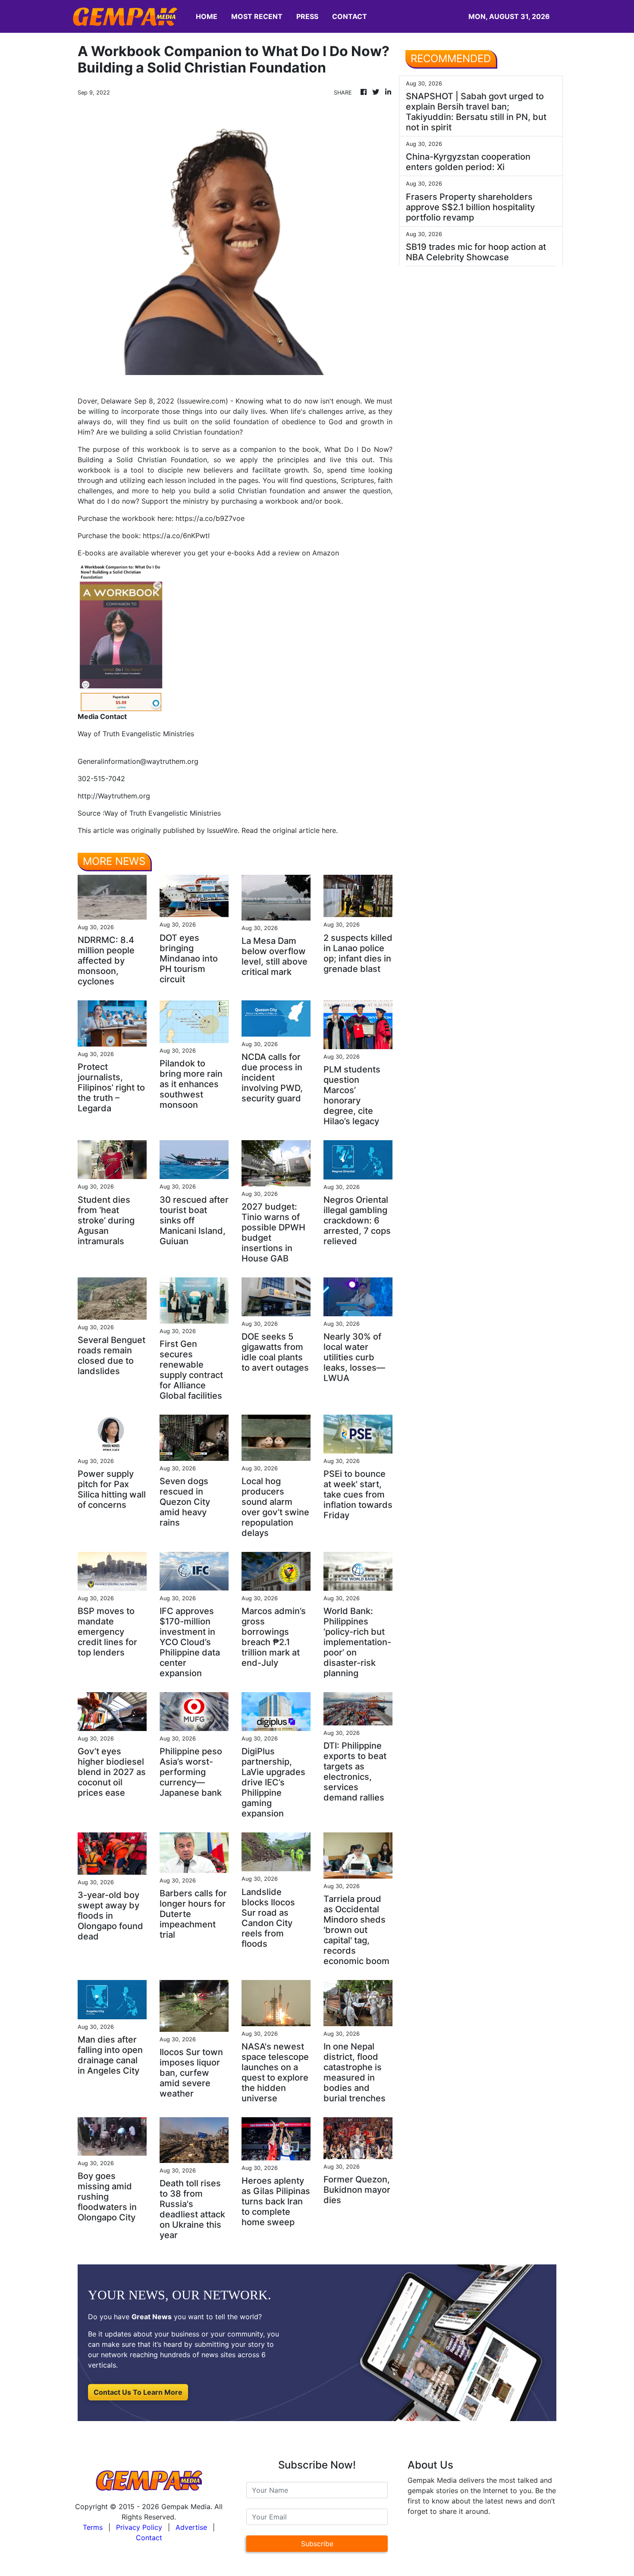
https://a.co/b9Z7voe (210, 518)
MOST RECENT (257, 16)
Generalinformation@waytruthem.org (138, 761)
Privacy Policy (139, 2527)
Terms (93, 2527)
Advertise (191, 2527)
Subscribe (317, 2544)
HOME (207, 16)
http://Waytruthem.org (114, 796)
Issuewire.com (202, 401)
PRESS (307, 16)
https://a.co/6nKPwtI (176, 536)
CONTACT (350, 16)
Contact (149, 2538)
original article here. (305, 830)
